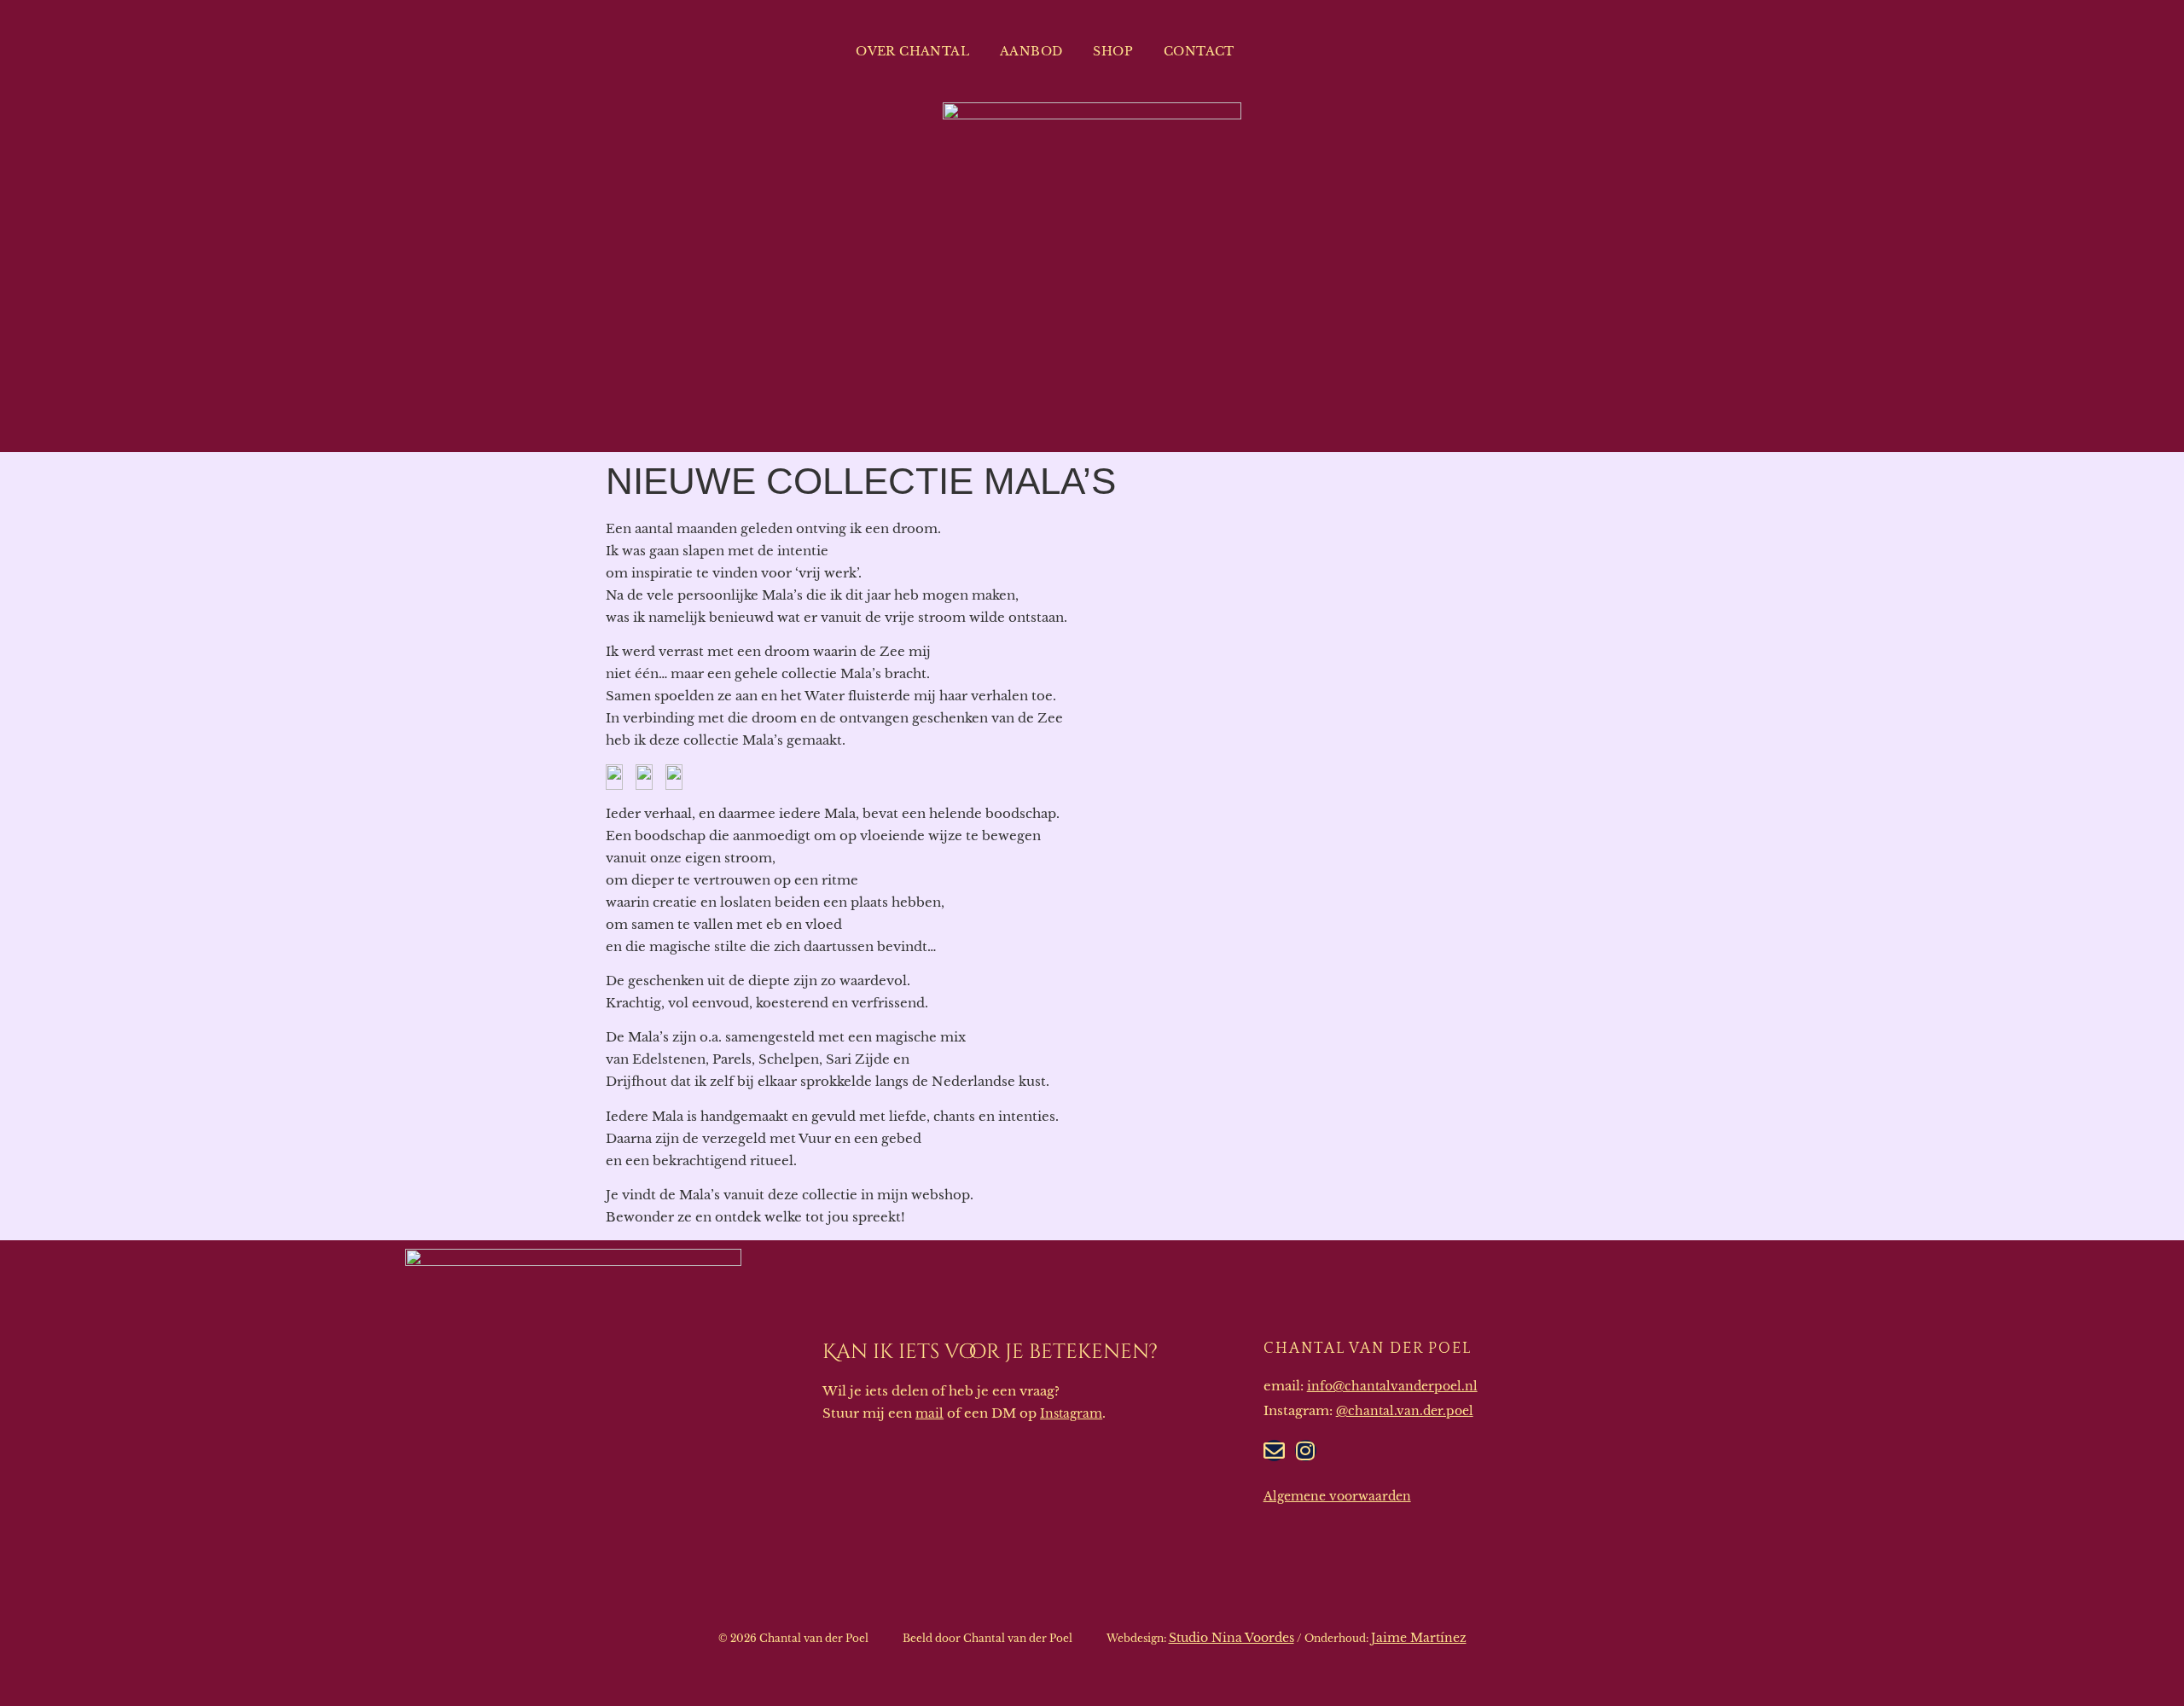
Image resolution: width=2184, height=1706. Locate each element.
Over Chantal (912, 51)
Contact (1199, 51)
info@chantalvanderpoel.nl (1392, 1386)
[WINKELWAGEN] (1303, 51)
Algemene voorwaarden (1337, 1496)
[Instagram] (1306, 1451)
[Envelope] (1274, 1451)
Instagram (1071, 1413)
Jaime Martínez (1419, 1638)
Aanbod (1031, 51)
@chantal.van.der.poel (1405, 1411)
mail (929, 1413)
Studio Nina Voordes (1231, 1638)
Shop (1113, 51)
